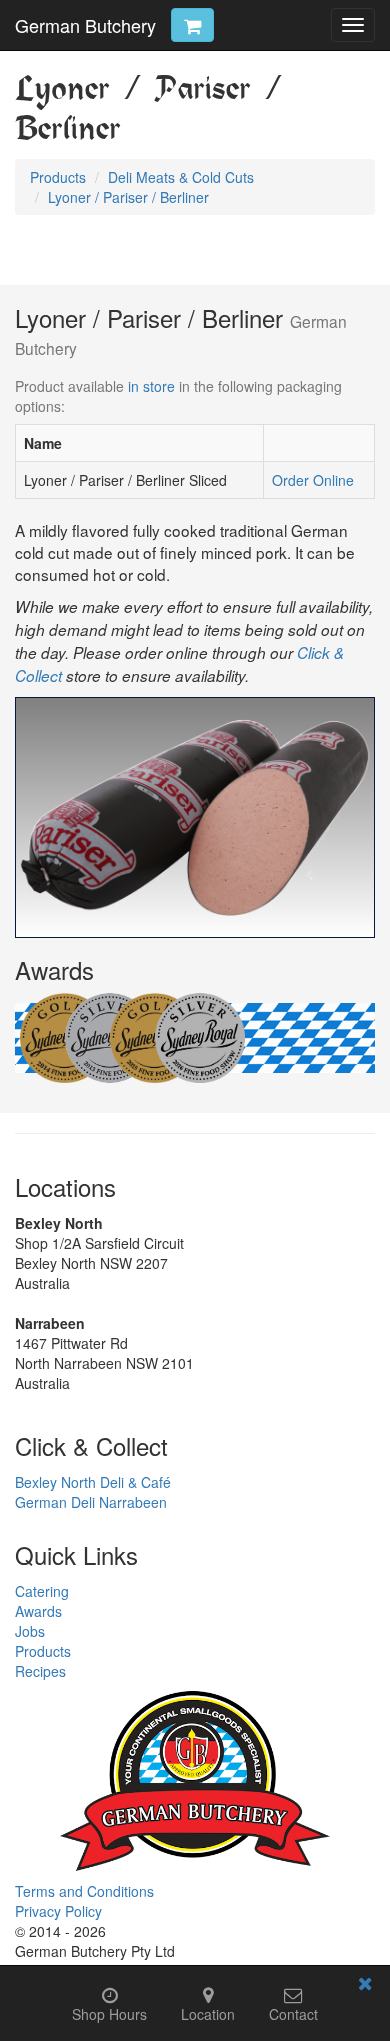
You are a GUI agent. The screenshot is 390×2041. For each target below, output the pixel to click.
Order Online (313, 480)
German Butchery (85, 25)
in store (151, 386)
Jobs (30, 1631)
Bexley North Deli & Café (93, 1482)
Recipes (40, 1671)
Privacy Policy (58, 1911)
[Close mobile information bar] (365, 1986)
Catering (42, 1591)
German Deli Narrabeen (91, 1502)
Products (43, 1651)
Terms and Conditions (84, 1891)
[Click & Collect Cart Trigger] (192, 25)
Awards (38, 1611)
